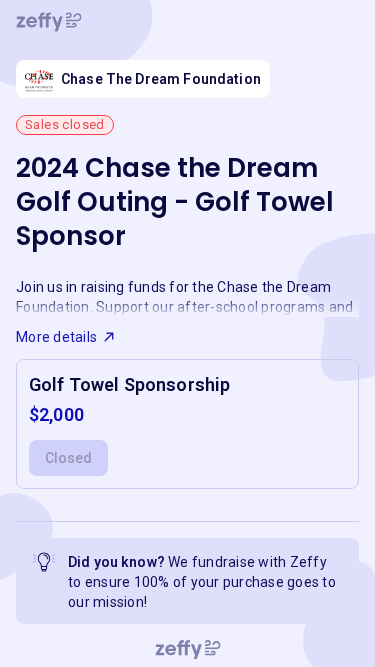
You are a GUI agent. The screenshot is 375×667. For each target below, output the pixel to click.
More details (56, 337)
